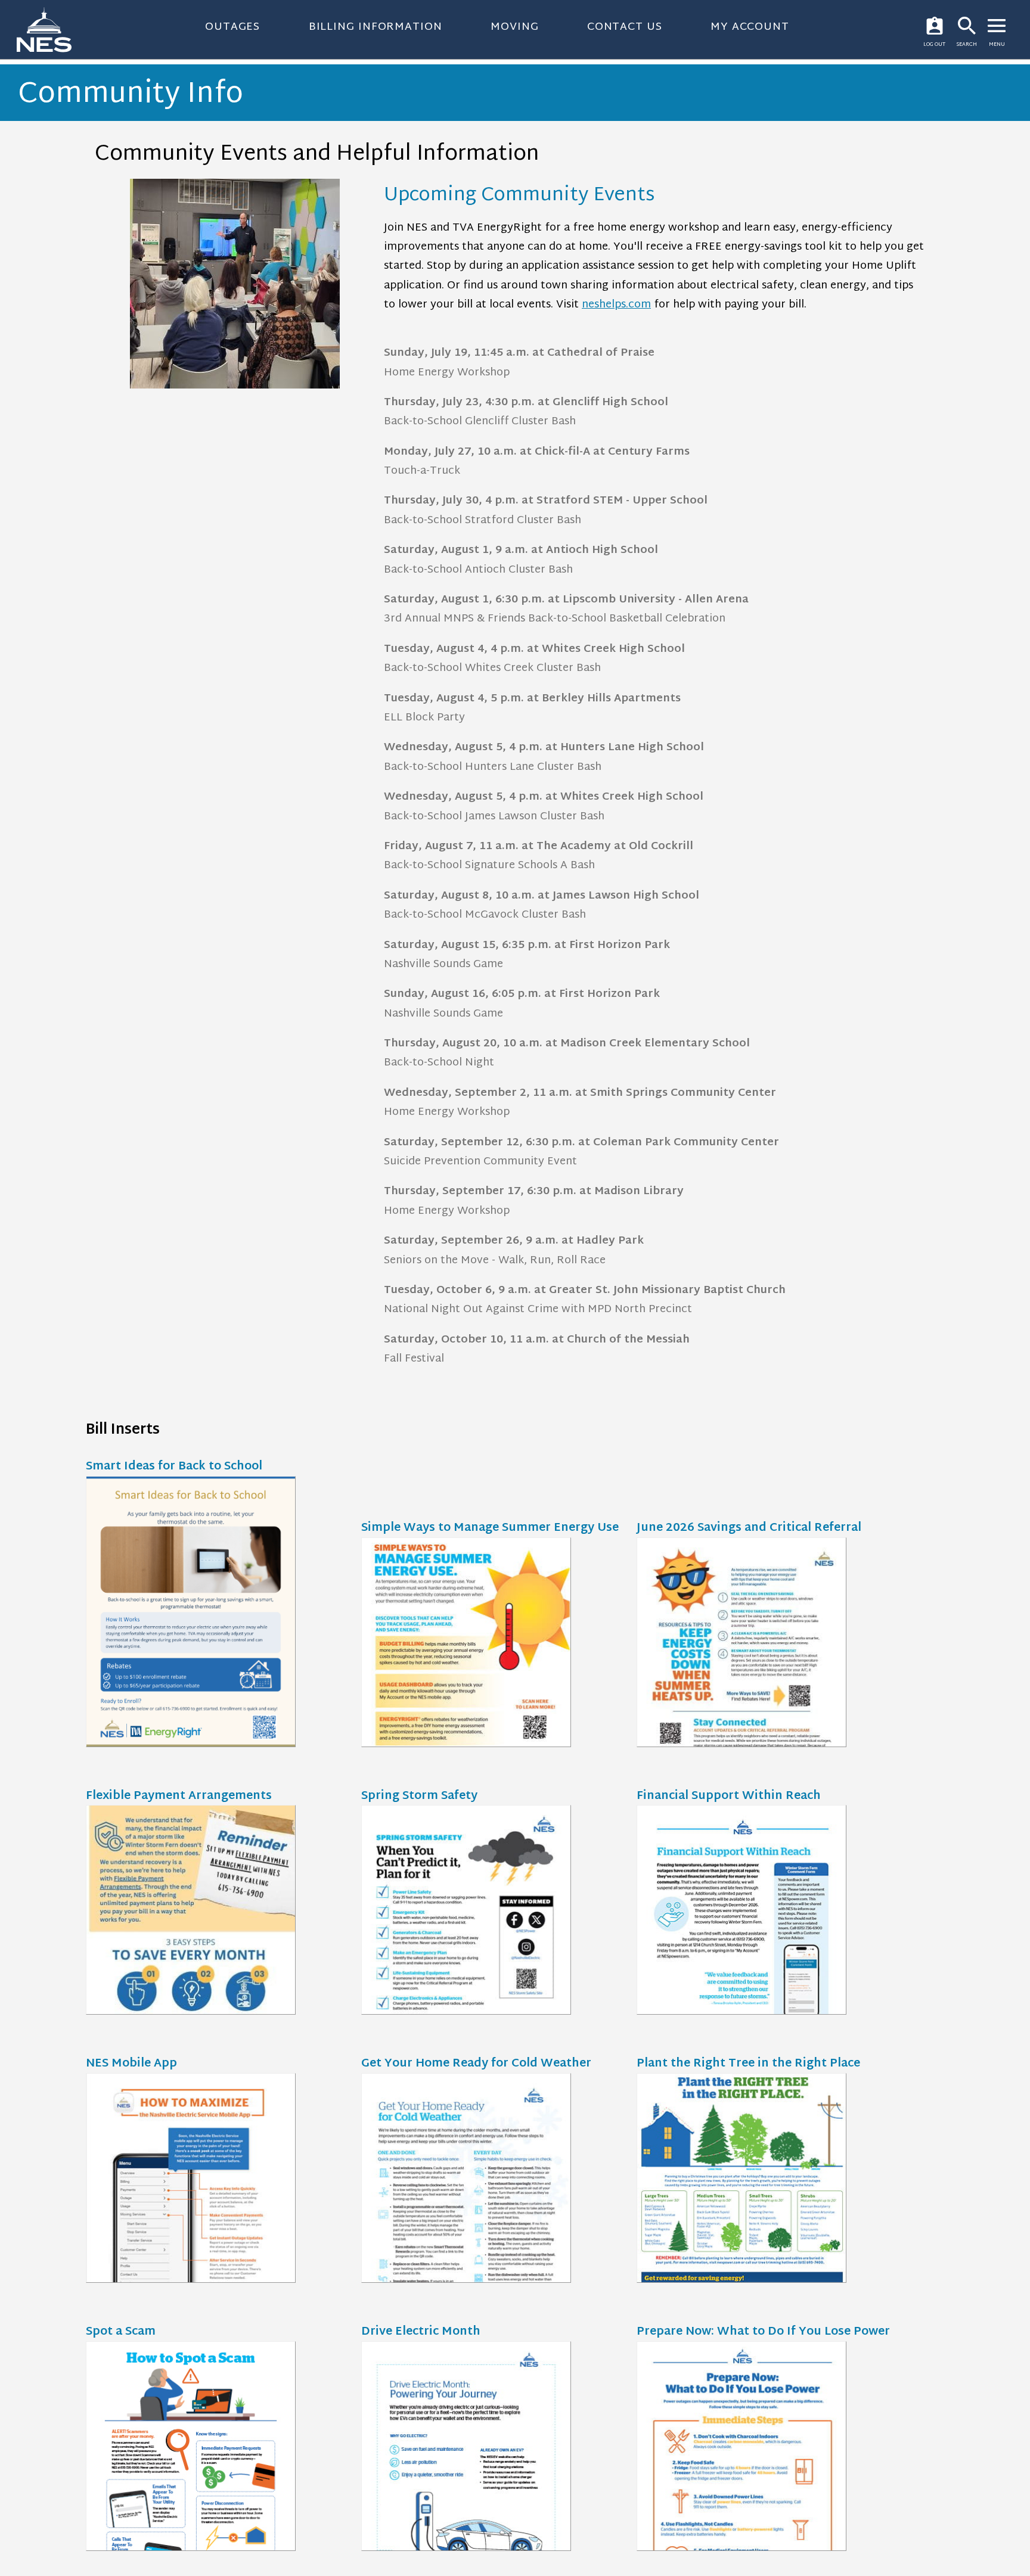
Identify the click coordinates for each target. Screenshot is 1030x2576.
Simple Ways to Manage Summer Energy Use (490, 1529)
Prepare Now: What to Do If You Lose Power (763, 2333)
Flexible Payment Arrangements (179, 1797)
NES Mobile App (131, 2064)
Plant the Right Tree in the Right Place (748, 2064)
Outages (232, 27)
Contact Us (625, 27)
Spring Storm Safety (419, 1797)
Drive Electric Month (421, 2333)
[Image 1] (235, 286)
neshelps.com (616, 305)
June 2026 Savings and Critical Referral (749, 1529)
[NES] (51, 29)
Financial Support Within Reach (729, 1797)
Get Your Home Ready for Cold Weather (476, 2064)
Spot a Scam (121, 2333)
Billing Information (376, 27)
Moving (514, 27)
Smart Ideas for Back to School (174, 1467)
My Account (750, 27)
